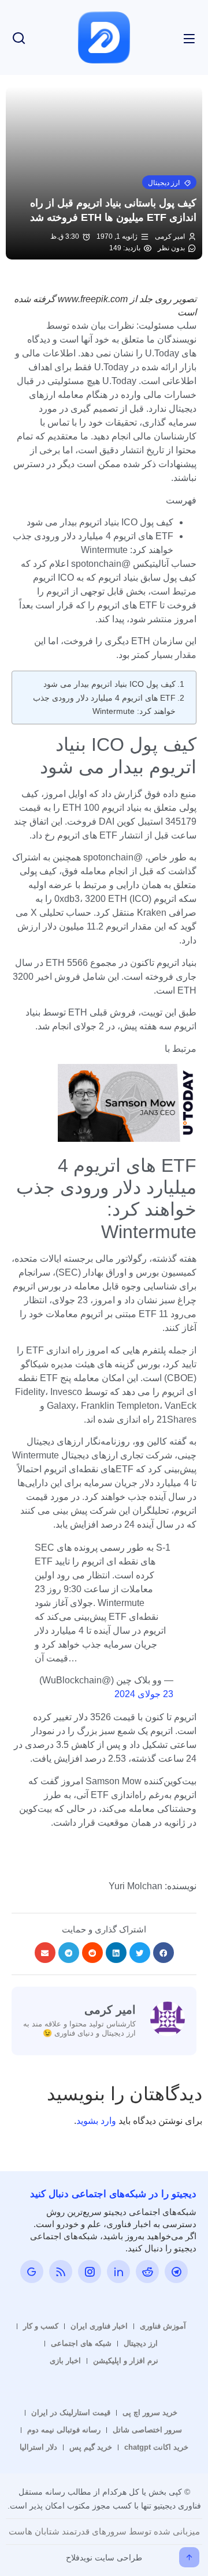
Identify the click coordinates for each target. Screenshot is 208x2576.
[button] (169, 182)
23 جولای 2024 (144, 1694)
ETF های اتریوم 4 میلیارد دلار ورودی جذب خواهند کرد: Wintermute (104, 704)
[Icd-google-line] (32, 2272)
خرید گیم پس (91, 2447)
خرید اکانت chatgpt (156, 2447)
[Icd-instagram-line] (90, 2272)
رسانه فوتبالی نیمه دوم (64, 2430)
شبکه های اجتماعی (81, 2343)
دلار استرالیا (38, 2447)
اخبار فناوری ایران (99, 2326)
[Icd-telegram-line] (176, 2272)
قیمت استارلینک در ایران (71, 2413)
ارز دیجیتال (141, 2343)
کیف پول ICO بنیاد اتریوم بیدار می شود (109, 684)
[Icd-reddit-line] (147, 2272)
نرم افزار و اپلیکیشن (126, 2361)
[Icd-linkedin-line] (118, 2272)
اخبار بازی (65, 2361)
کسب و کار (41, 2326)
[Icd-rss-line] (61, 2272)
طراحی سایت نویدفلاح (104, 2558)
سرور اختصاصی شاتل (147, 2430)
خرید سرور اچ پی (150, 2413)
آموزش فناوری (163, 2326)
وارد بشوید (96, 2121)
